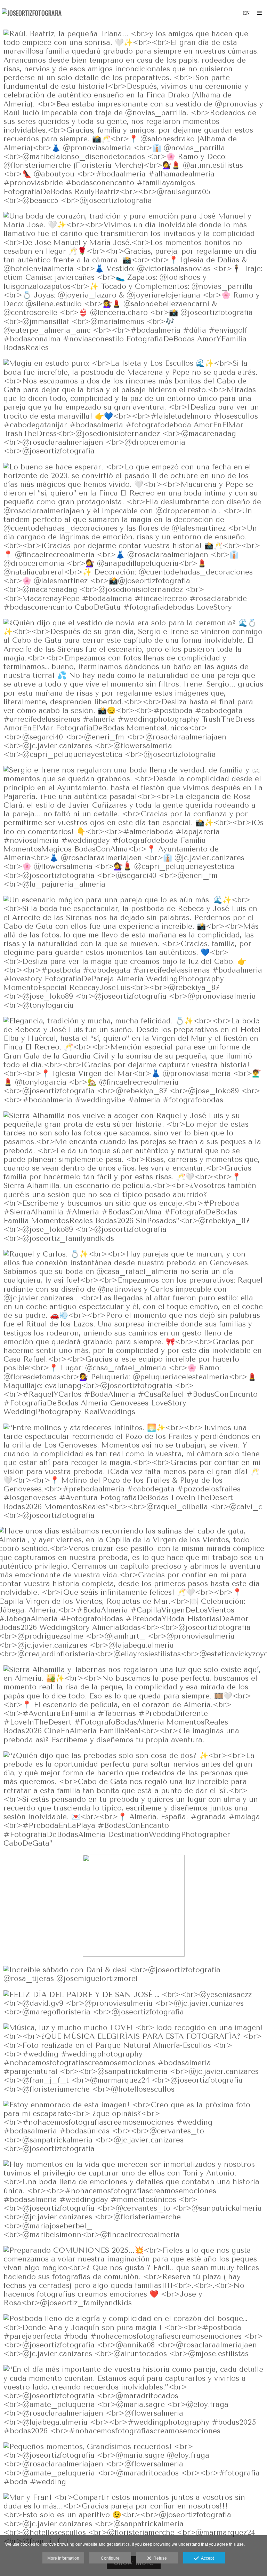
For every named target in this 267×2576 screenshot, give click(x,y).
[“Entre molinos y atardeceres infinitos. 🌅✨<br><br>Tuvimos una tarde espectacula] (133, 1472)
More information (63, 2558)
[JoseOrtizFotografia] (32, 13)
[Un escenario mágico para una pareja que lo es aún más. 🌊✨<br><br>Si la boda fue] (133, 953)
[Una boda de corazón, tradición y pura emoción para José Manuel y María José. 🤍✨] (133, 282)
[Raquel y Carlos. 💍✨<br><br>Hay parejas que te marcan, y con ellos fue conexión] (133, 1333)
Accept (206, 2558)
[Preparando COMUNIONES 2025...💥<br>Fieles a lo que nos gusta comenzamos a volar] (133, 2277)
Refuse (159, 2558)
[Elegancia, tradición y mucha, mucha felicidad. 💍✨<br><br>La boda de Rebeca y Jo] (133, 1061)
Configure (110, 2558)
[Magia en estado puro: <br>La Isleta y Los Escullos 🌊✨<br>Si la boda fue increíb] (133, 407)
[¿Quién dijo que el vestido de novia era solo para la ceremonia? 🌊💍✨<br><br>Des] (133, 689)
